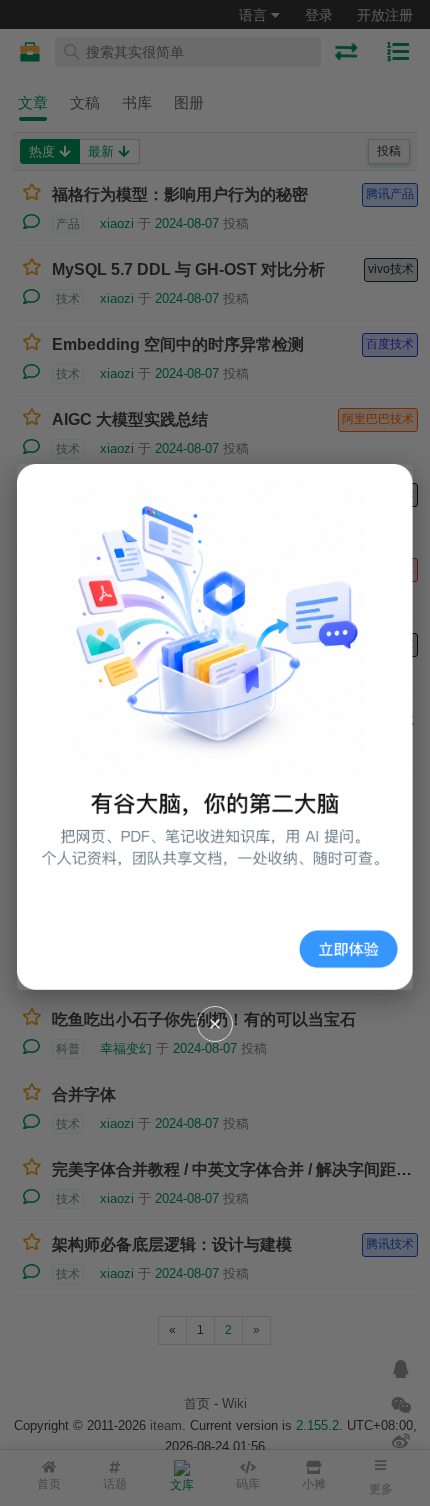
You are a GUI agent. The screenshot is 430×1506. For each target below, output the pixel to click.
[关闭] (215, 1024)
